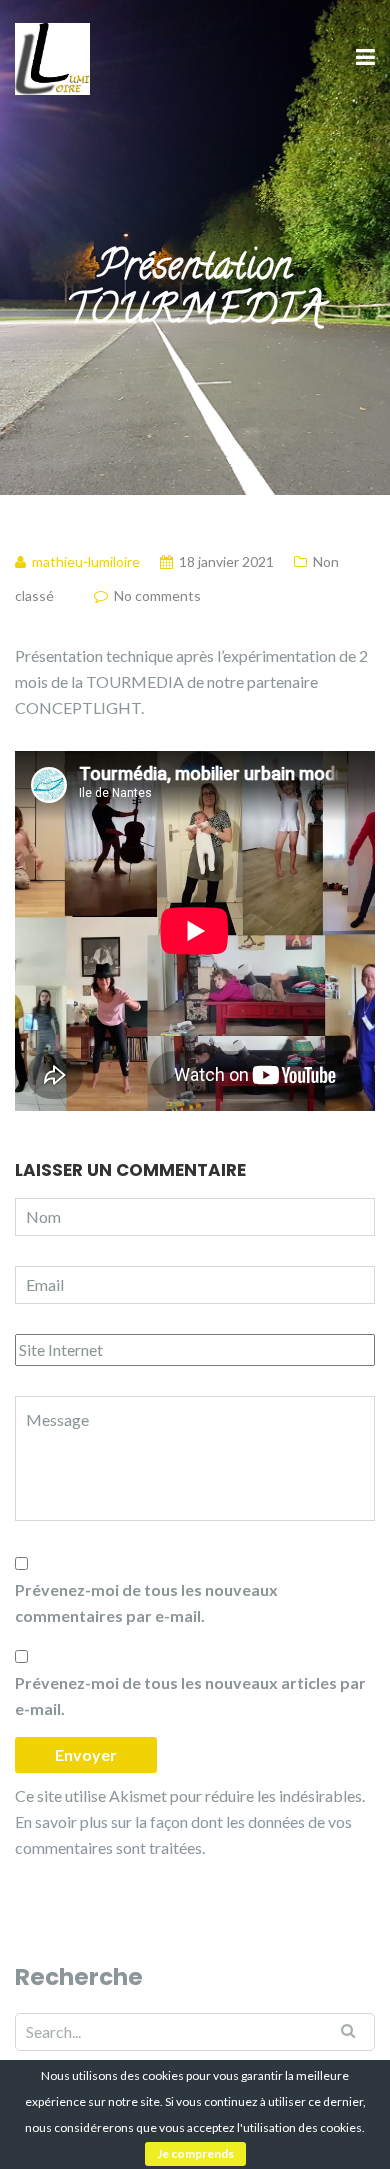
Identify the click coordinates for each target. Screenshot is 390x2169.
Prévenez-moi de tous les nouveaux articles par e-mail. (190, 1695)
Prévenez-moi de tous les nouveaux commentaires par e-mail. (146, 1602)
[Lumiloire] (52, 56)
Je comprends (195, 2153)
